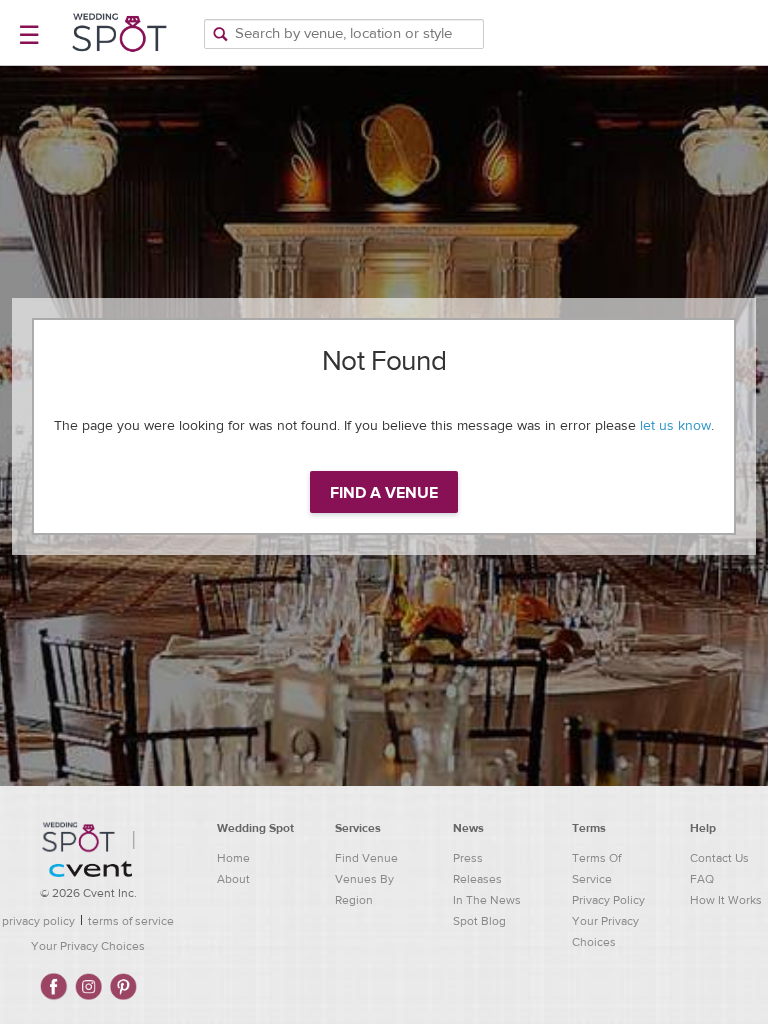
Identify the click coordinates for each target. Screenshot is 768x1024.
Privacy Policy (608, 900)
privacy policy (38, 921)
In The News (487, 900)
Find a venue (384, 493)
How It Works (726, 900)
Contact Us (719, 858)
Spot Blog (479, 921)
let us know (675, 426)
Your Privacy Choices (88, 946)
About (233, 879)
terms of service (131, 921)
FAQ (702, 879)
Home (233, 858)
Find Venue (366, 858)
